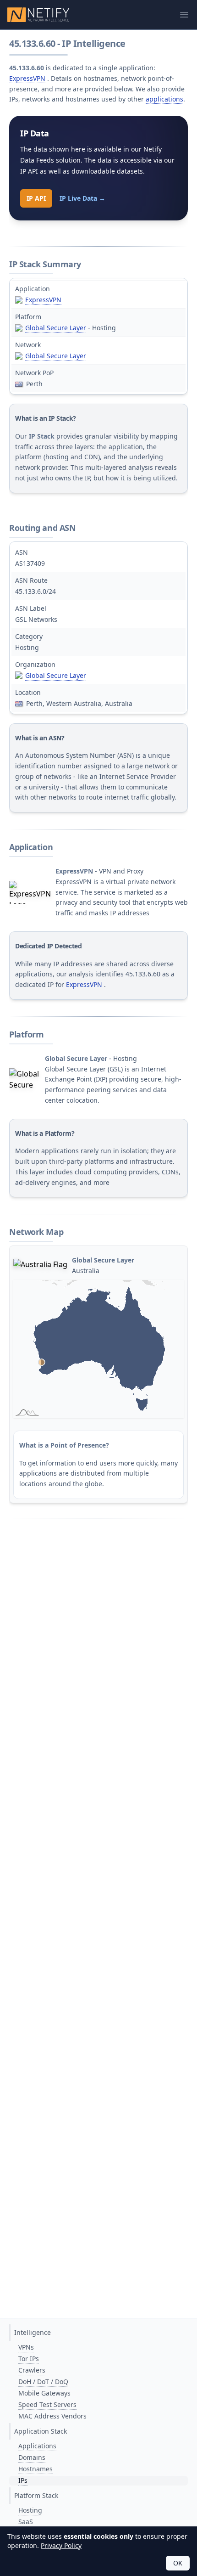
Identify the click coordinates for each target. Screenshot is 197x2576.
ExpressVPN (27, 78)
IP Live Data (82, 198)
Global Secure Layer (56, 328)
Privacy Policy (61, 2545)
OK (178, 2563)
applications (164, 99)
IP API (36, 198)
